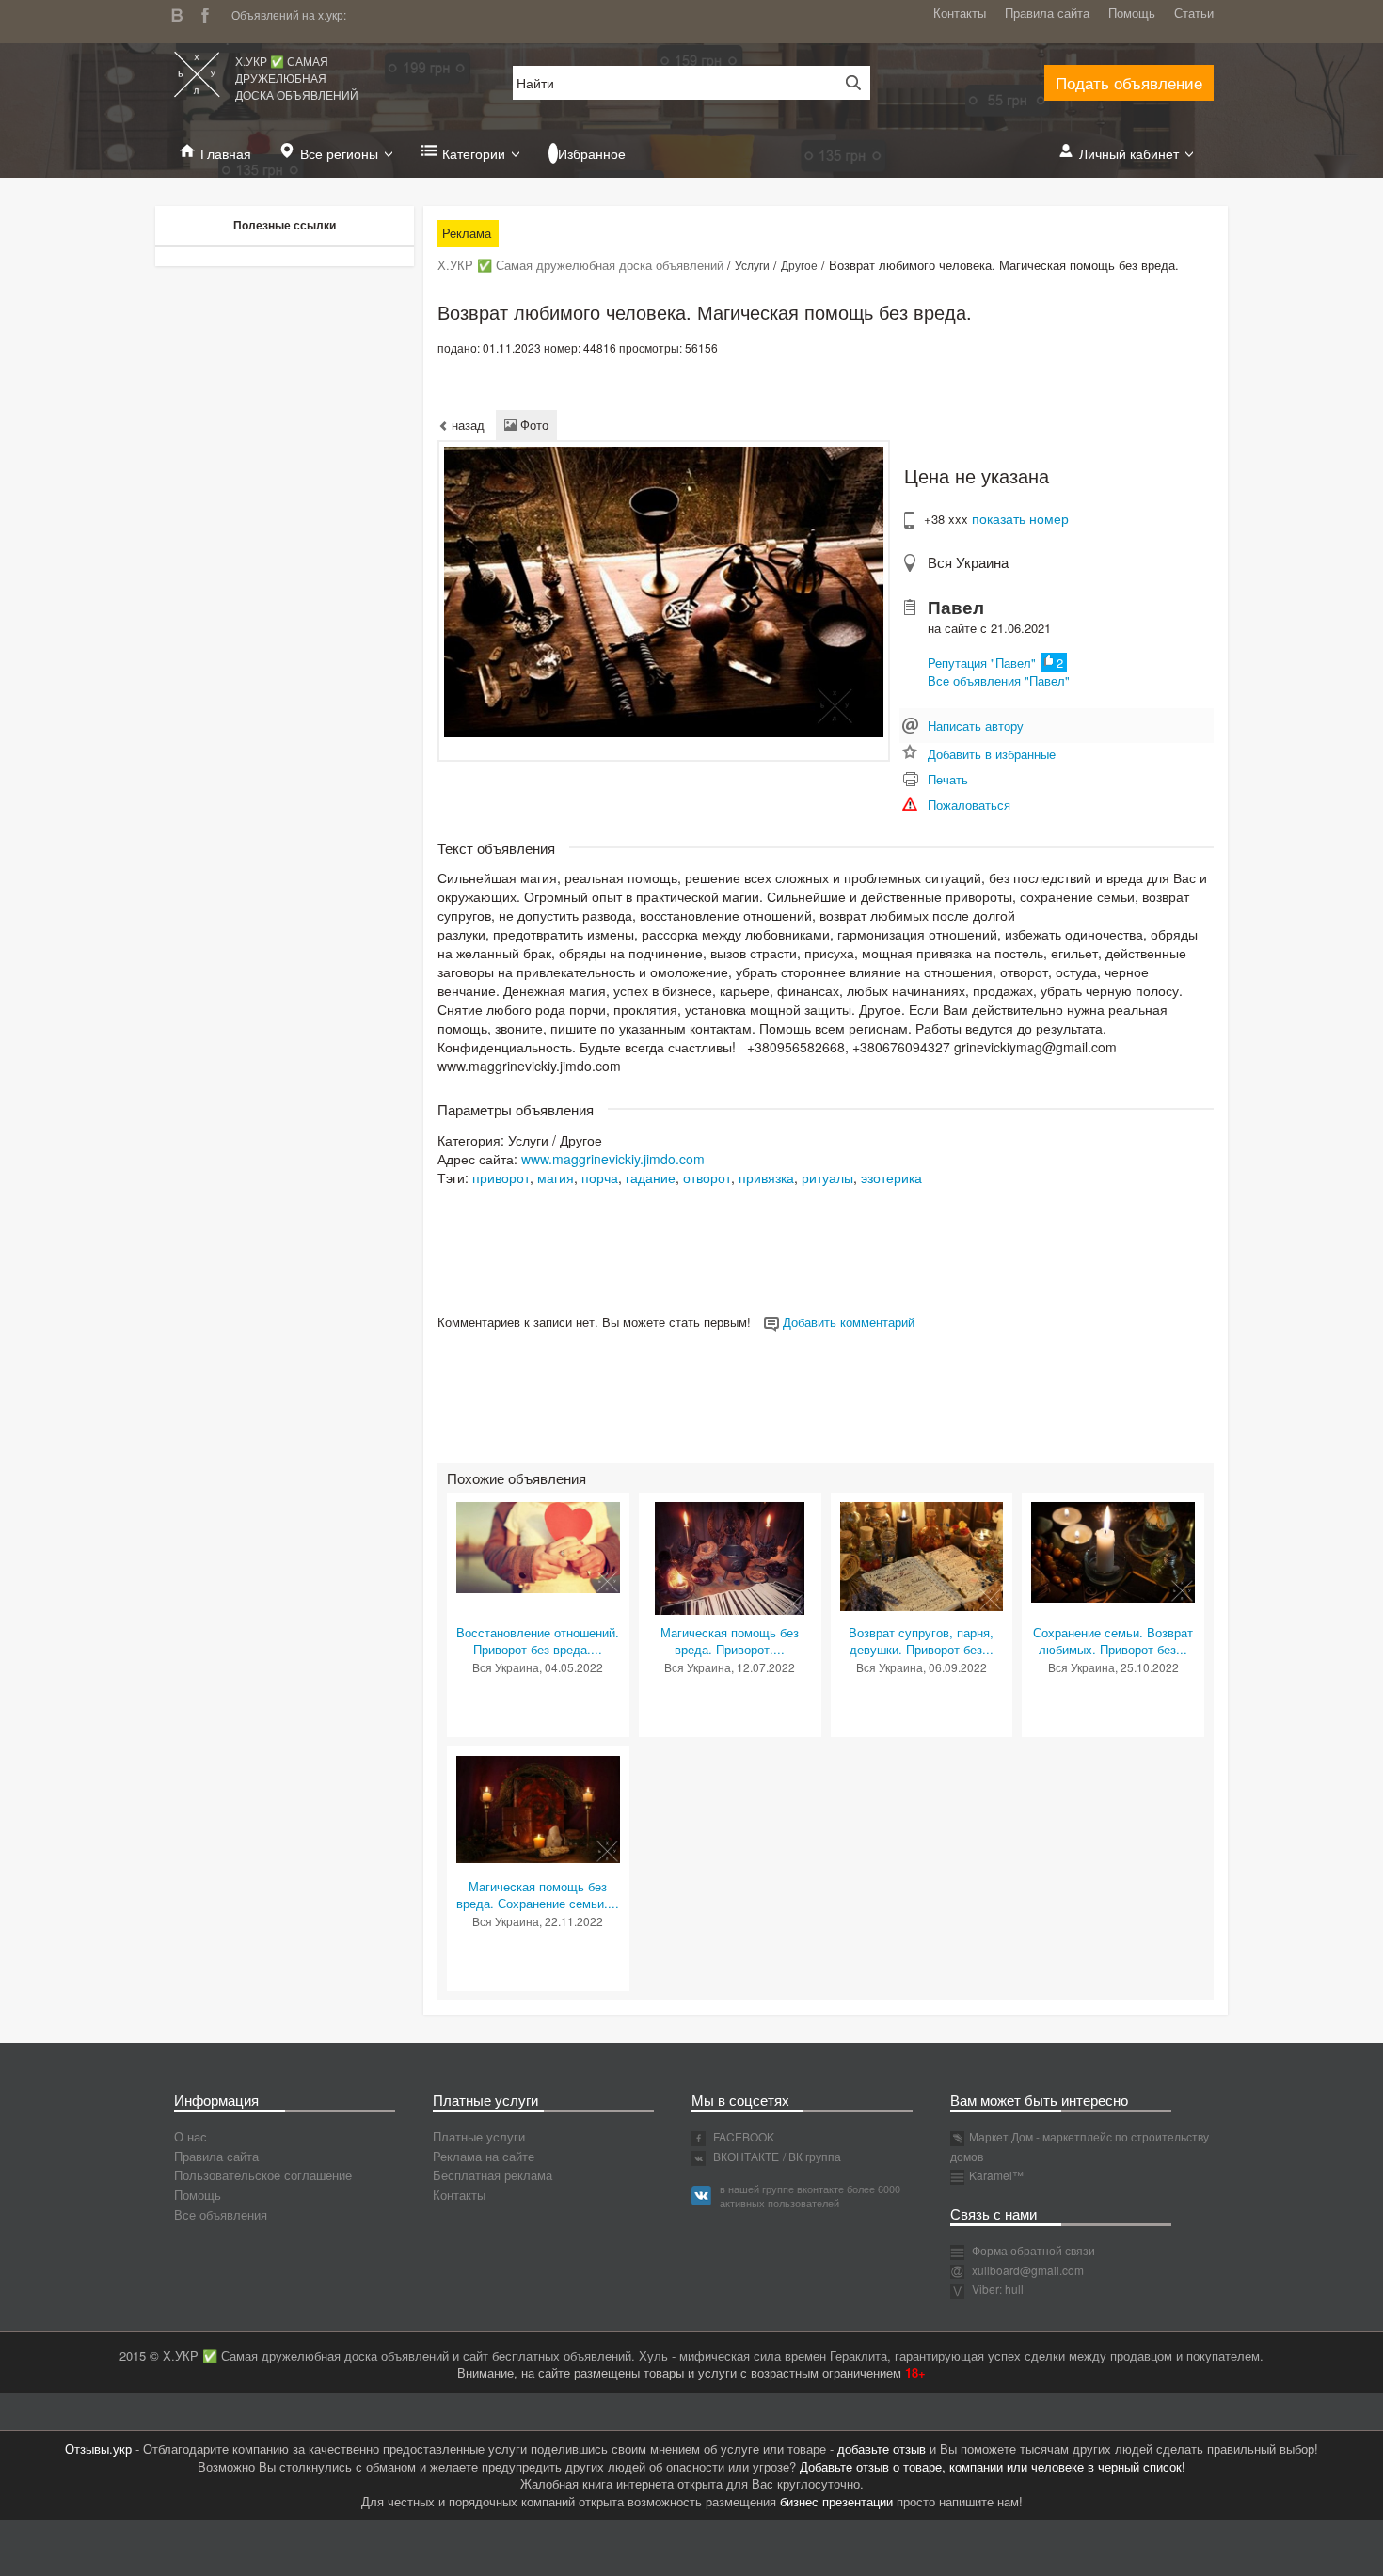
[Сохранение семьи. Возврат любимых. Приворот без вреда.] (1113, 1550)
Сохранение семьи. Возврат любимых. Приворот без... (1113, 1641)
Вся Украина (968, 562)
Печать (948, 779)
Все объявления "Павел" (999, 680)
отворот (707, 1177)
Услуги (752, 265)
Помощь (1132, 13)
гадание (651, 1177)
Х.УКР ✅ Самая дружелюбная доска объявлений (297, 78)
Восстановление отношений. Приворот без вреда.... (538, 1641)
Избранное (592, 153)
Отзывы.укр (98, 2449)
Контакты (960, 13)
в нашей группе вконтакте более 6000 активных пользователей (810, 2196)
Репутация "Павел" (982, 663)
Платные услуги (479, 2136)
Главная (226, 153)
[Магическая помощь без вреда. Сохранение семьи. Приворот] (538, 1807)
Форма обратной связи (1032, 2250)
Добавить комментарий (847, 1322)
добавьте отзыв (882, 2449)
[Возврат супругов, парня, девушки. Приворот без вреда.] (922, 1554)
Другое (799, 265)
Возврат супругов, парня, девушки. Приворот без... (921, 1641)
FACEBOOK (742, 2136)
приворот (501, 1177)
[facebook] (210, 13)
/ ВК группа (812, 2156)
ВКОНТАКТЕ (745, 2156)
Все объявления (221, 2214)
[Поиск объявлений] (847, 83)
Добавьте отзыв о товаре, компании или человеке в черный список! (993, 2466)
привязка (766, 1177)
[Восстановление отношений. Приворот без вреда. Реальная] (538, 1546)
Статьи (1194, 13)
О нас (191, 2136)
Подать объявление (1129, 82)
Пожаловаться (969, 805)
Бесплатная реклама (493, 2175)
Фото (533, 425)
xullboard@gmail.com (1028, 2270)
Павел (956, 607)
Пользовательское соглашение (263, 2175)
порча (600, 1177)
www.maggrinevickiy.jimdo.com (613, 1159)
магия (556, 1177)
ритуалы (827, 1177)
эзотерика (891, 1177)
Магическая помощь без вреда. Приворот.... (730, 1641)
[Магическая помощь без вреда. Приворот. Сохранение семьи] (729, 1556)
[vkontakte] (182, 13)
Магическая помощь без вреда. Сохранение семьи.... (538, 1895)
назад (466, 425)
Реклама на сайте (484, 2156)
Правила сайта (1047, 13)
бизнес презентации (836, 2501)
